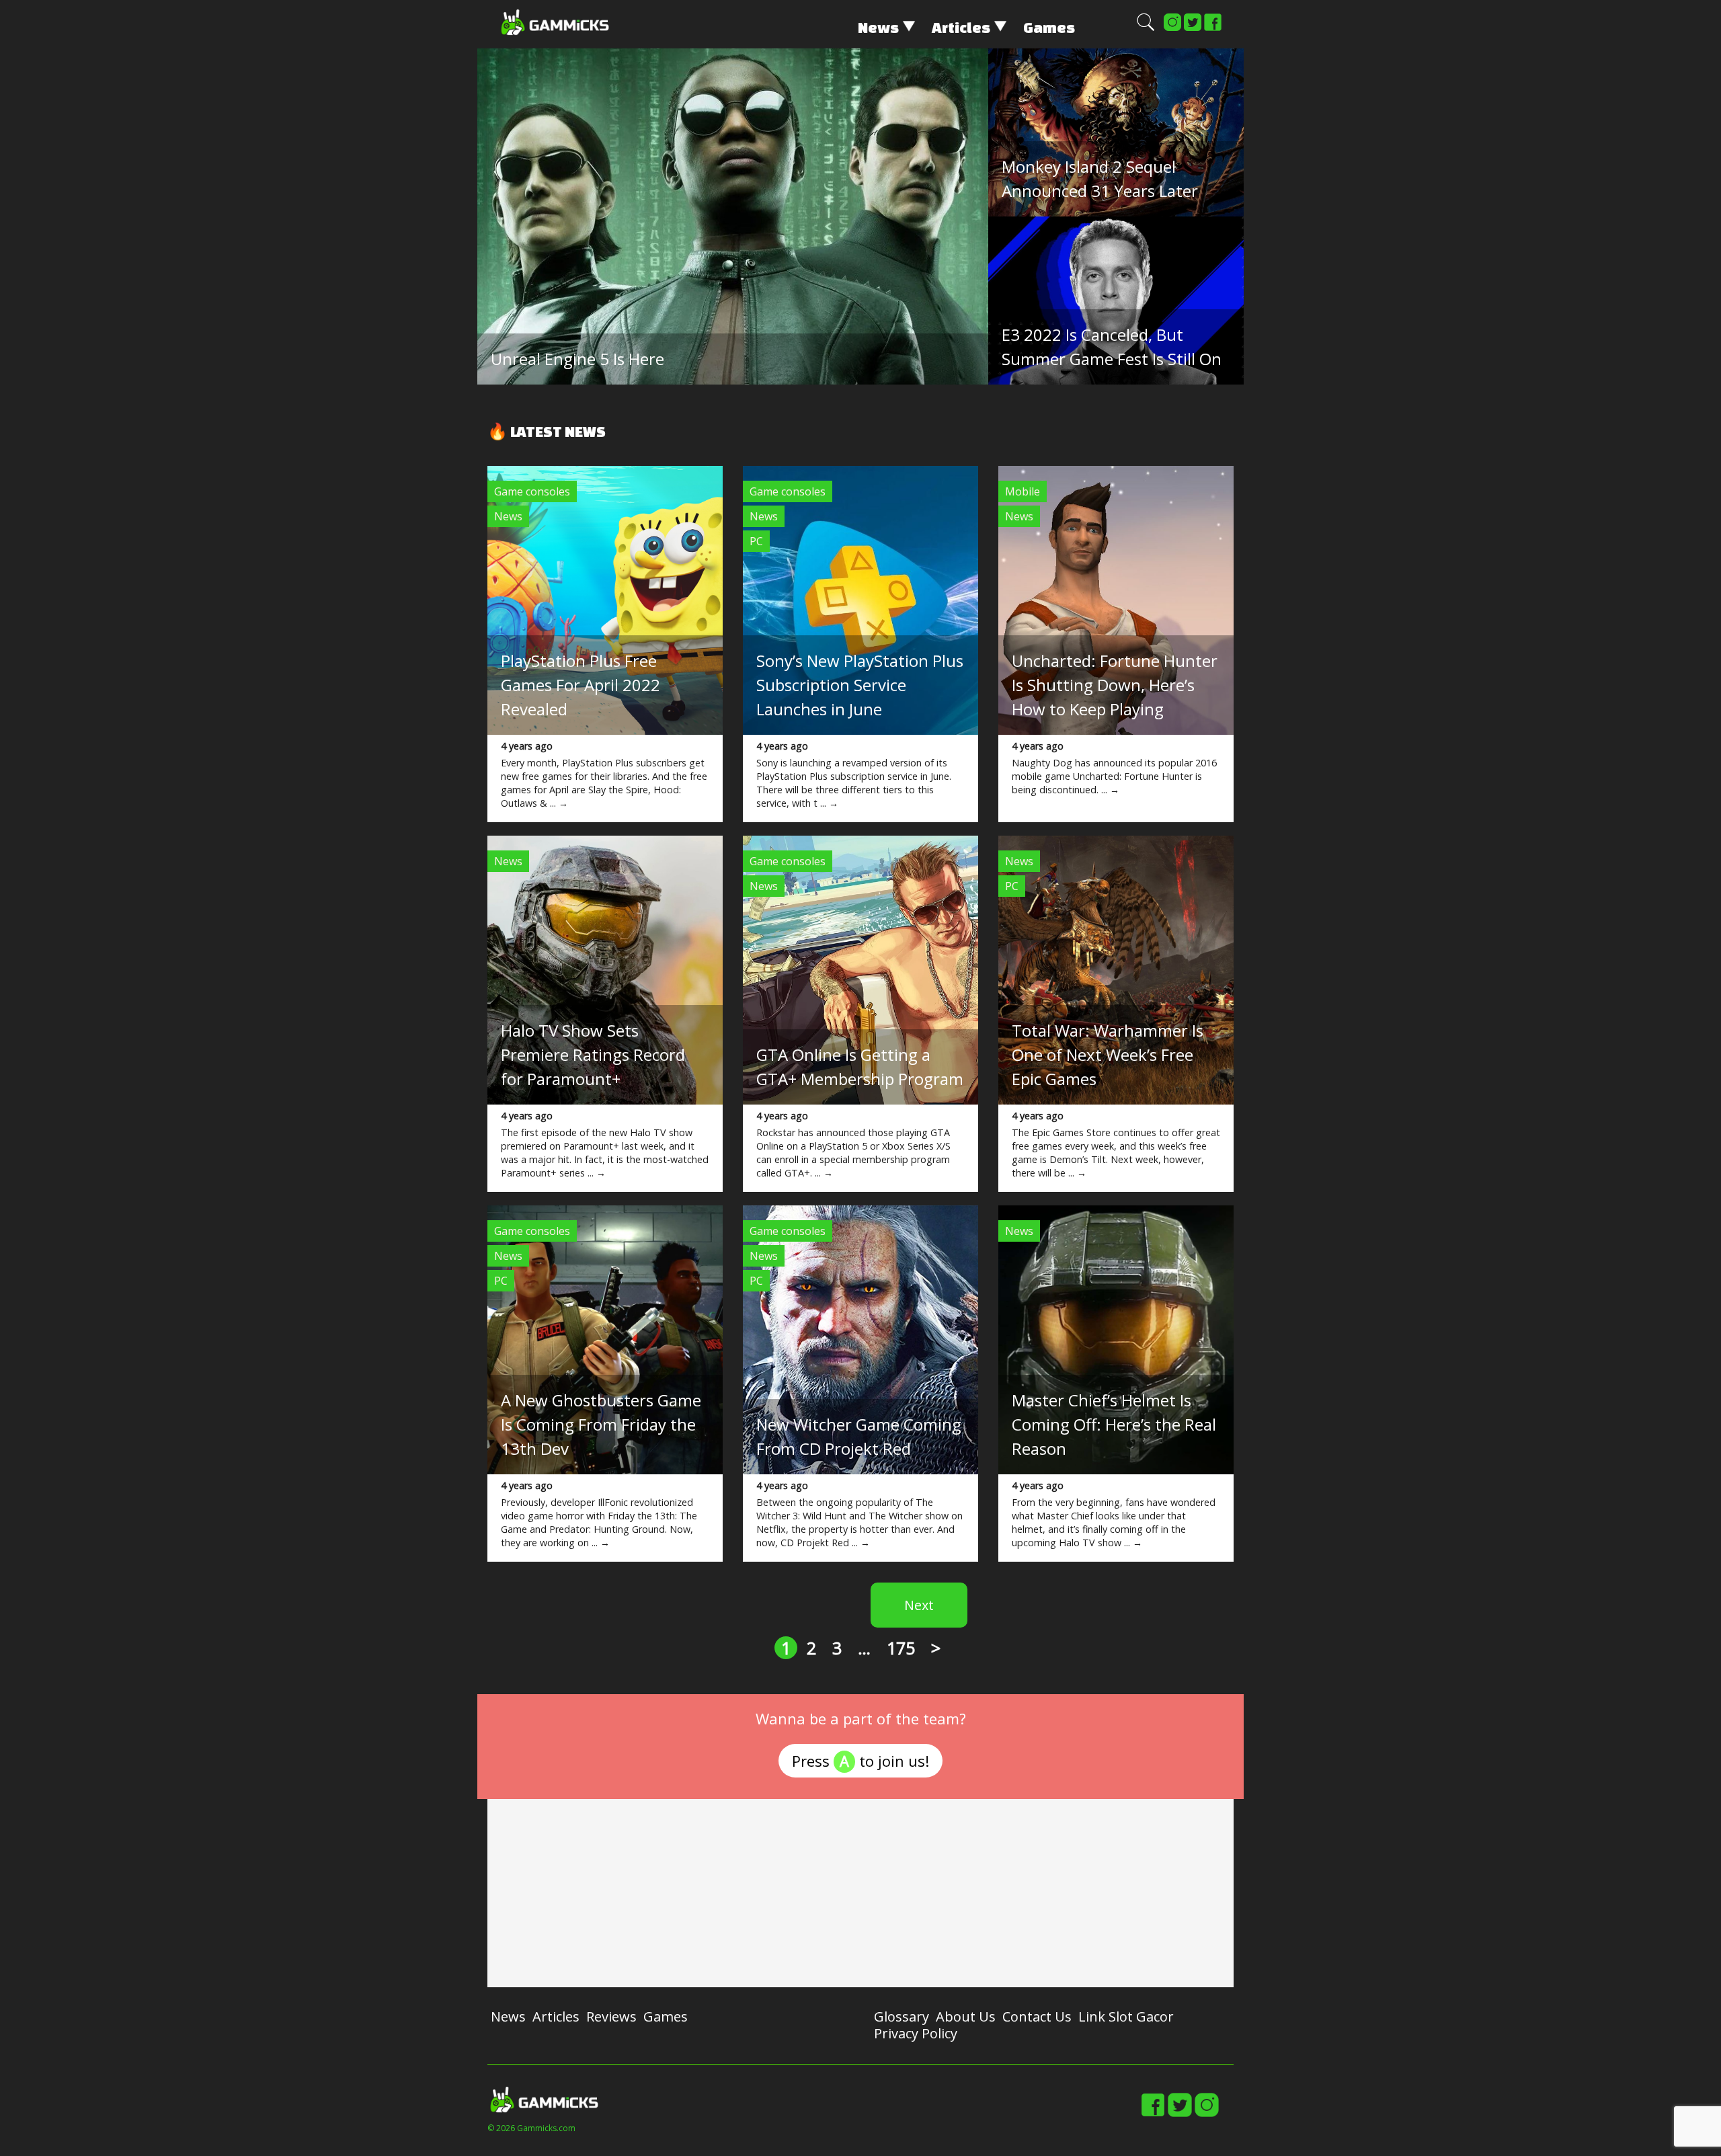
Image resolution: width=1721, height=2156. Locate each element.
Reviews (611, 2017)
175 (901, 1648)
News (878, 27)
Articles (961, 27)
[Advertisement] (860, 1893)
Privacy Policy (916, 2033)
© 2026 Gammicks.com (531, 2128)
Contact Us (1037, 2017)
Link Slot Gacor (1126, 2017)
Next (919, 1605)
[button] (1146, 28)
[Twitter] (1193, 28)
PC (756, 541)
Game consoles (532, 491)
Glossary (902, 2017)
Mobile (1023, 491)
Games (1049, 27)
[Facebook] (1213, 28)
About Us (966, 2017)
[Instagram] (1172, 28)
